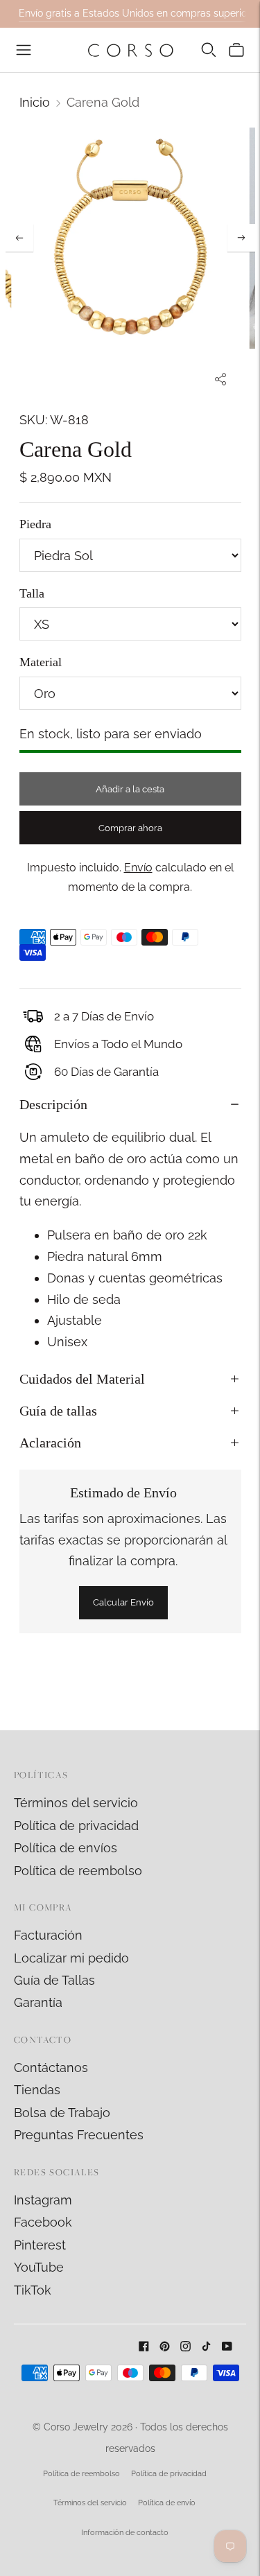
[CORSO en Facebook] (144, 2347)
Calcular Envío (123, 1602)
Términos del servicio (76, 1803)
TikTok (33, 2290)
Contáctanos (51, 2068)
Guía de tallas (58, 1411)
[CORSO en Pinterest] (165, 2347)
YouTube (39, 2267)
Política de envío (167, 2503)
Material (41, 662)
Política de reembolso (78, 1871)
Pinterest (40, 2245)
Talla (32, 593)
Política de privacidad (76, 1826)
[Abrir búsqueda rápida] (209, 50)
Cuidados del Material (82, 1379)
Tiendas (37, 2090)
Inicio (35, 102)
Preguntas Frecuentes (79, 2135)
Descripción (53, 1104)
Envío (138, 868)
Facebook (43, 2222)
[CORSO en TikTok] (206, 2347)
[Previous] (19, 238)
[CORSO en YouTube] (227, 2347)
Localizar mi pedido (71, 1958)
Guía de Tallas (54, 1980)
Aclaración (50, 1443)
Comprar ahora (130, 828)
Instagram (43, 2200)
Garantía (38, 2002)
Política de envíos (66, 1848)
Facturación (48, 1935)
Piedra (35, 524)
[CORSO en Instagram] (185, 2347)
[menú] (24, 50)
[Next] (241, 238)
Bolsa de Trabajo (62, 2113)
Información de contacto (125, 2533)
